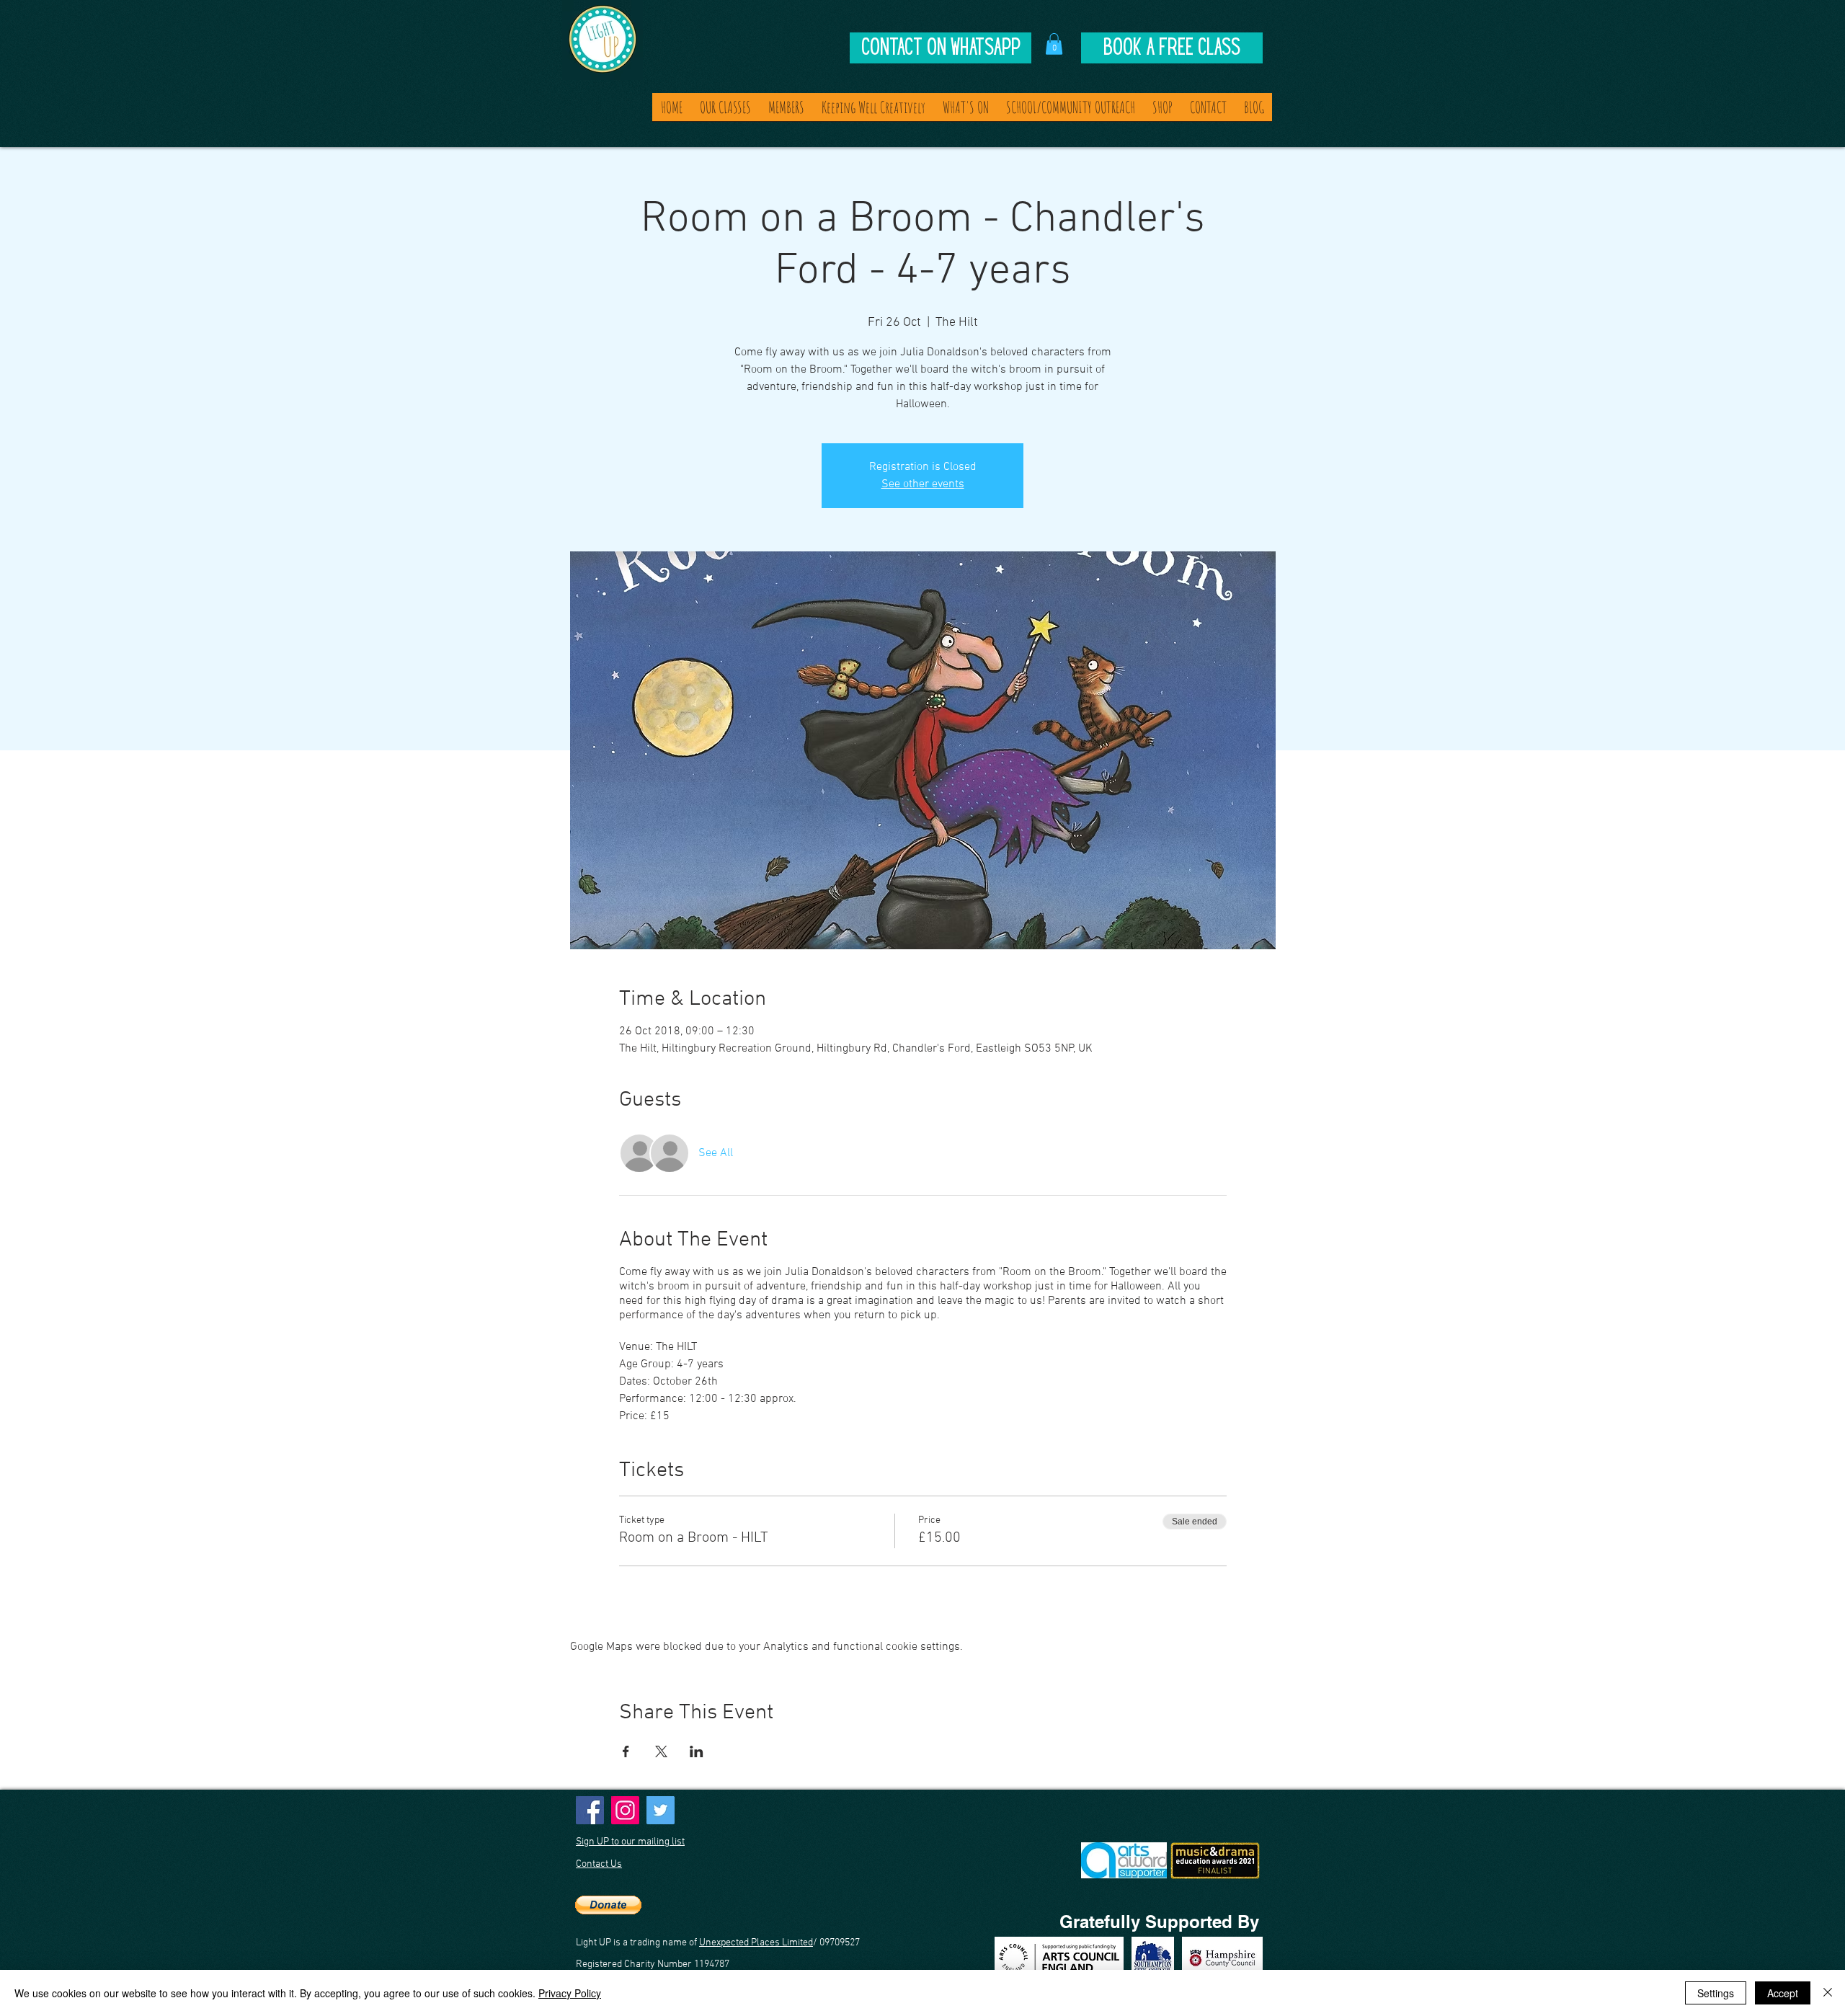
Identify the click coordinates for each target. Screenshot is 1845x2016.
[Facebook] (590, 1810)
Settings (1716, 1993)
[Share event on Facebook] (626, 1751)
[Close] (1828, 1993)
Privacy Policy (570, 1993)
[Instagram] (625, 1810)
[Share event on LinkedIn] (697, 1751)
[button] (1054, 44)
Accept (1783, 1993)
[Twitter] (661, 1810)
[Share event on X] (661, 1751)
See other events (923, 484)
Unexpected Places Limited (756, 1943)
